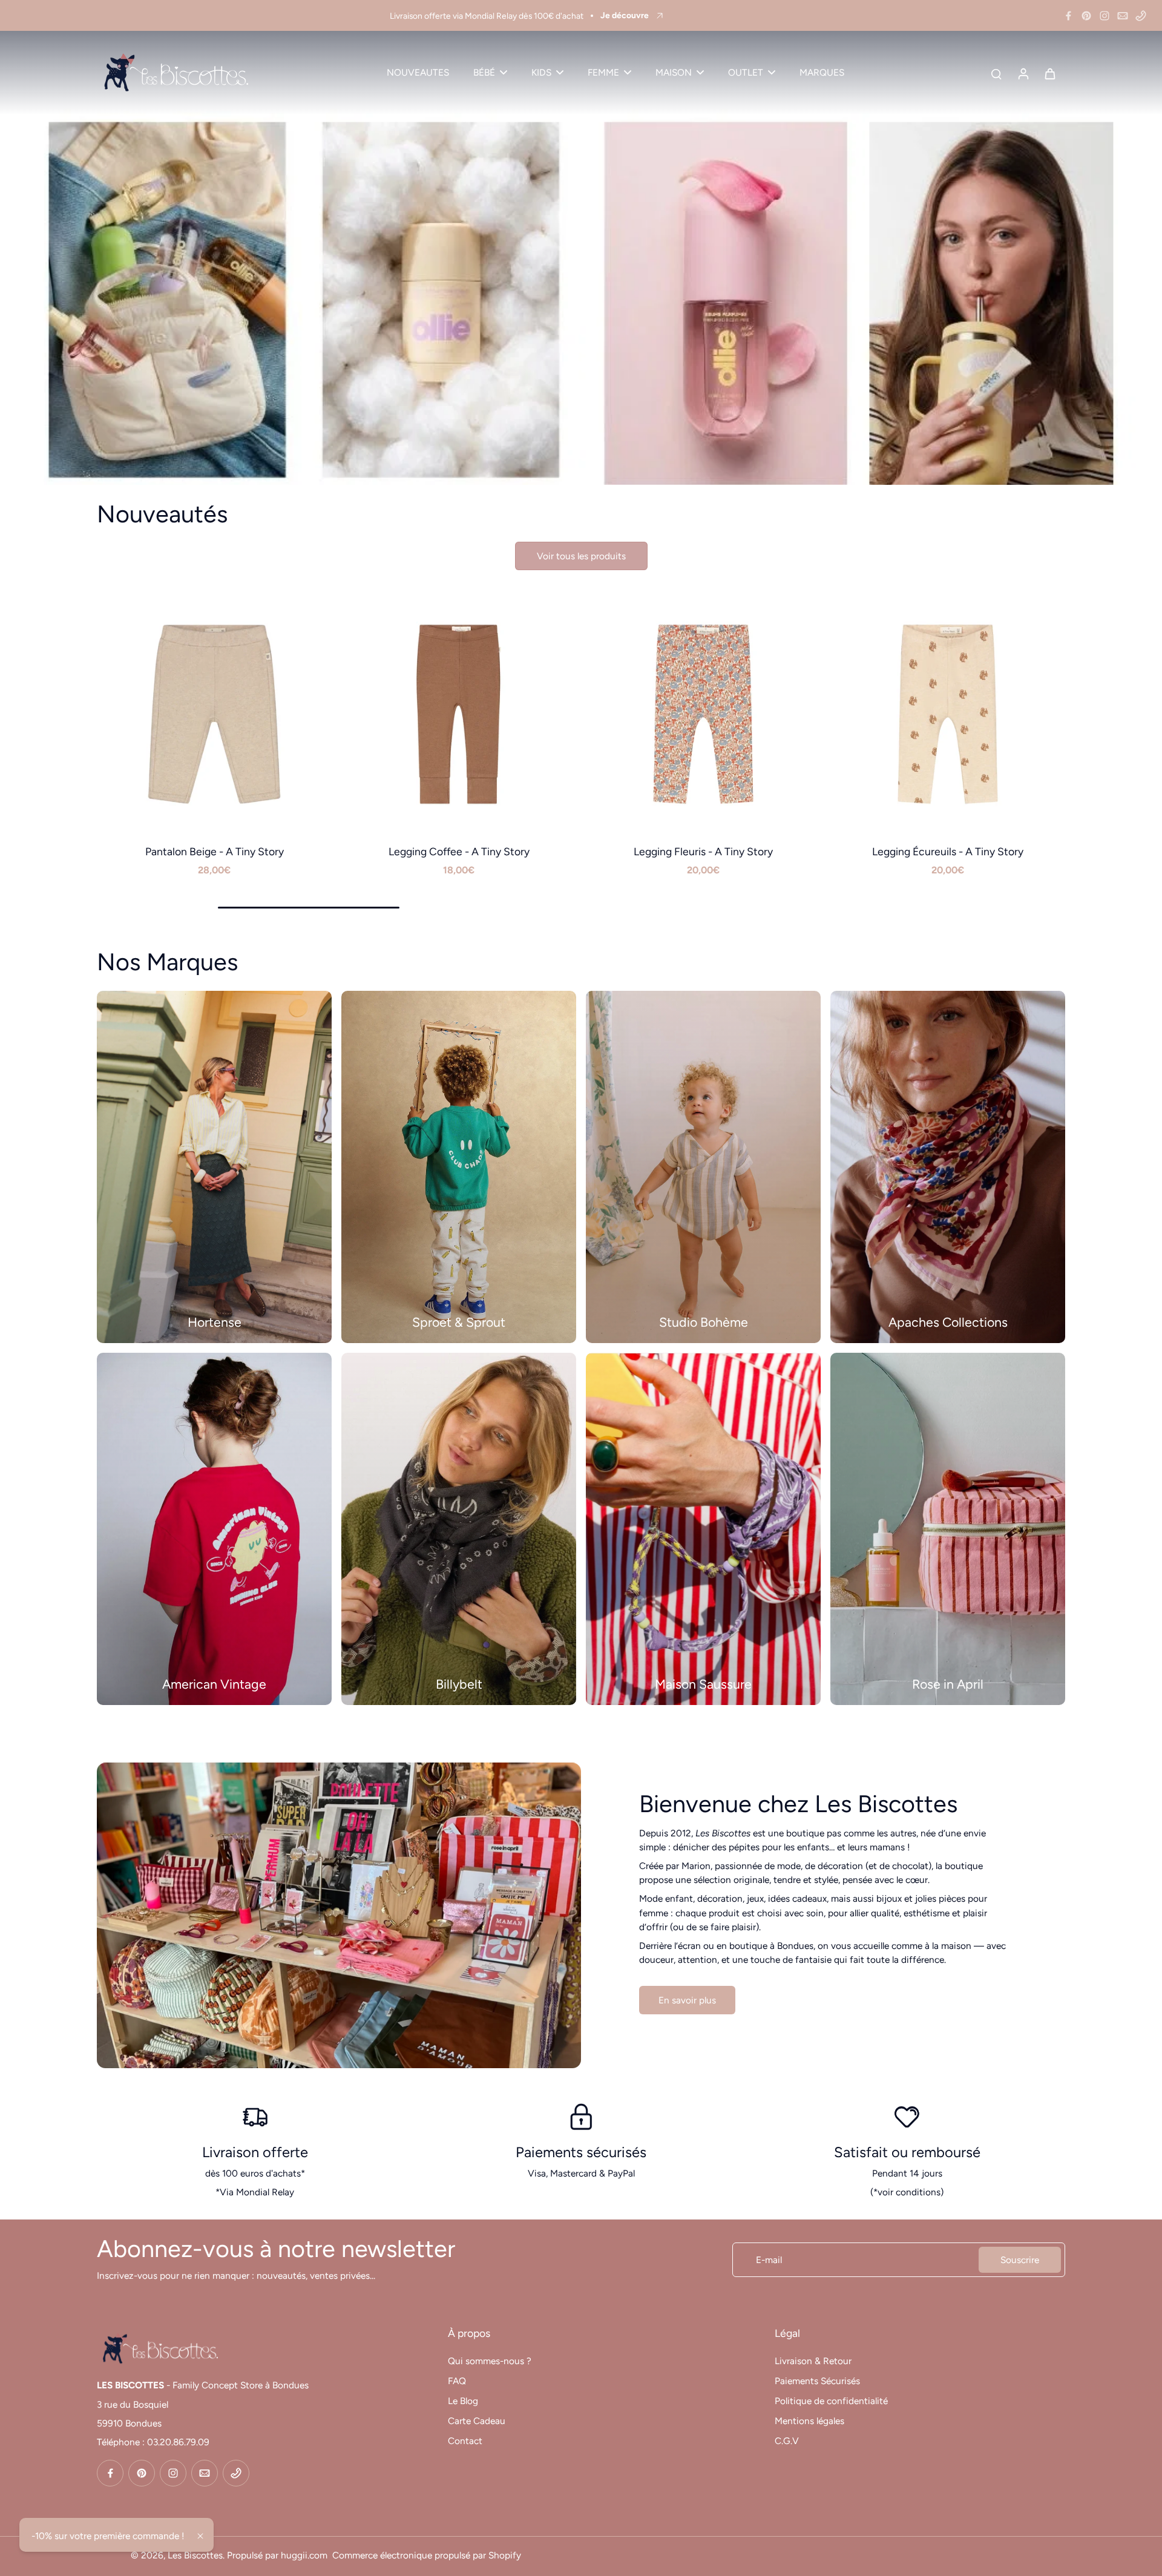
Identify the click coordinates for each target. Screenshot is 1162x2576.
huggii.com (304, 2555)
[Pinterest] (1086, 16)
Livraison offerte (255, 2152)
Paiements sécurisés (581, 2152)
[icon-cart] (1049, 73)
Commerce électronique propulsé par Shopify (427, 2555)
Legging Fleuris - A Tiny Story (703, 851)
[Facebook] (1068, 16)
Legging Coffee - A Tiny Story (459, 851)
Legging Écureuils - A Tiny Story (948, 851)
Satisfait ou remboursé (907, 2152)
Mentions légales (809, 2421)
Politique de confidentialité (831, 2401)
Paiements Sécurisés (817, 2381)
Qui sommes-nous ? (490, 2361)
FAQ (457, 2381)
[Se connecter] (1023, 73)
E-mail (769, 2260)
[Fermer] (200, 2536)
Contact (465, 2441)
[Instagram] (1105, 16)
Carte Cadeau (477, 2421)
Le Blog (463, 2401)
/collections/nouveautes (51, 37)
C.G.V (787, 2441)
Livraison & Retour (813, 2361)
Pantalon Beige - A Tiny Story (215, 851)
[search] (996, 73)
